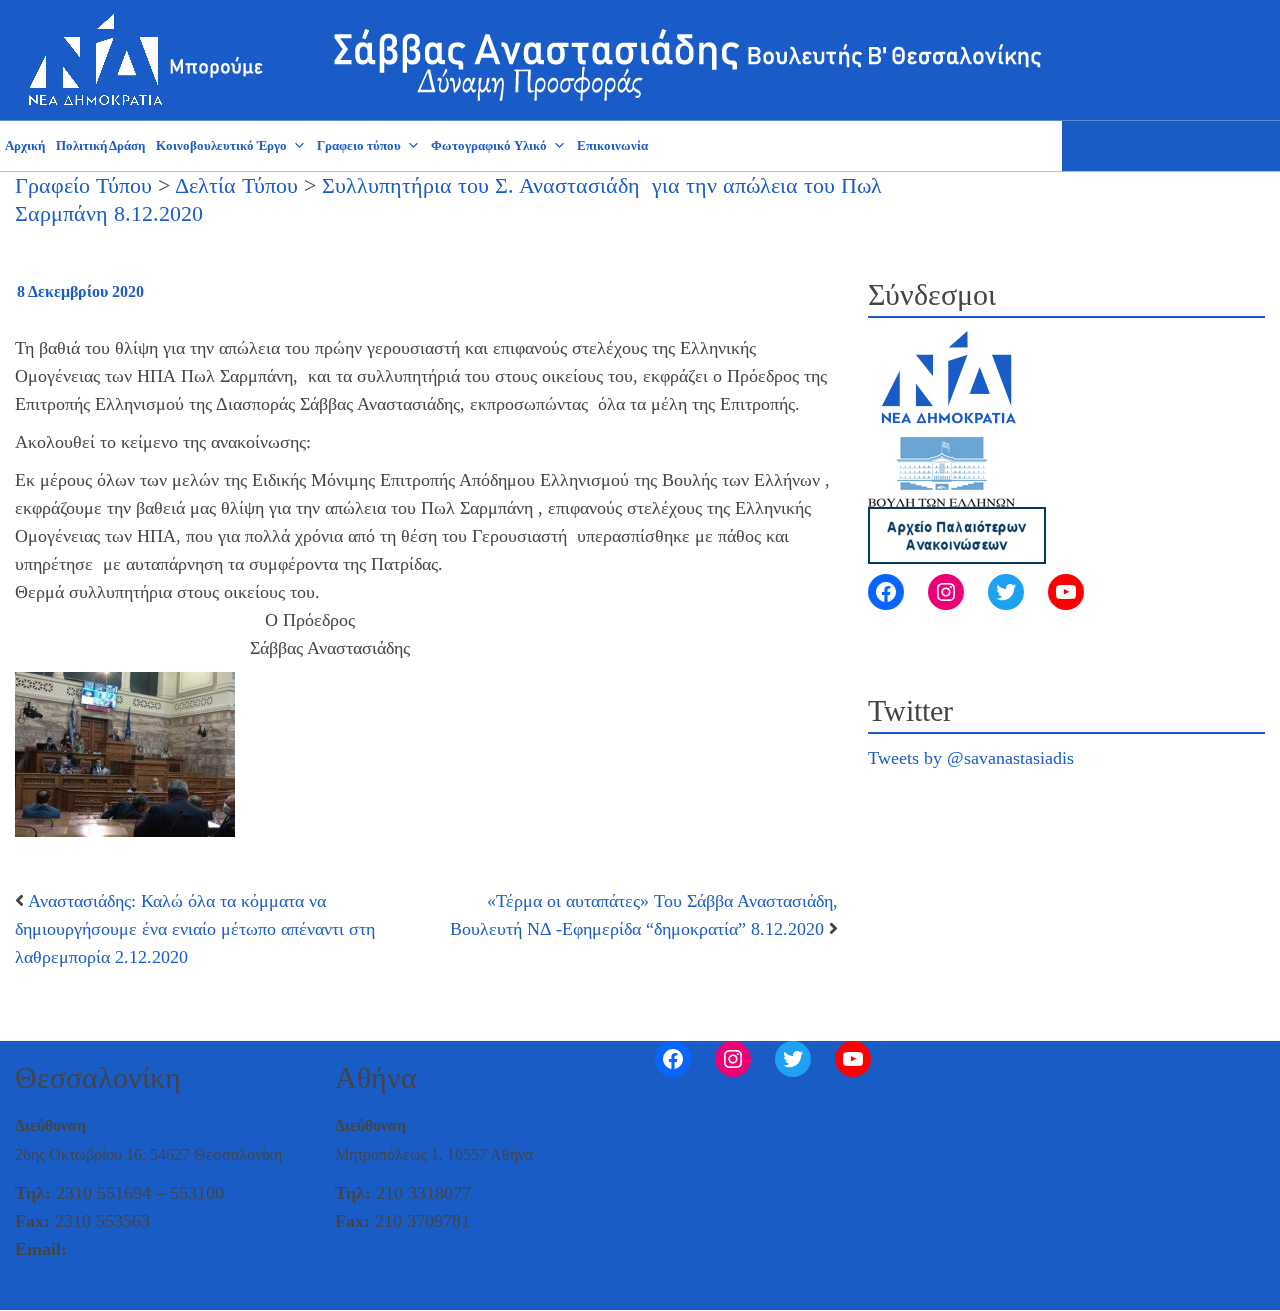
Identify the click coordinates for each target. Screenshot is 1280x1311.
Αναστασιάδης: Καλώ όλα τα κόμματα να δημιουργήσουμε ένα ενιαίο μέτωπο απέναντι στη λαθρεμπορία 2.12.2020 (195, 929)
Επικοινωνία (612, 145)
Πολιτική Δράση (100, 145)
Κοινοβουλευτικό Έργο (221, 145)
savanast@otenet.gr (143, 1249)
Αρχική (25, 145)
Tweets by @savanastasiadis (971, 758)
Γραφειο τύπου (359, 145)
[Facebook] (886, 592)
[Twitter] (1006, 592)
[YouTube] (1066, 592)
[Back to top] (16, 1292)
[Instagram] (946, 592)
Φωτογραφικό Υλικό (489, 145)
